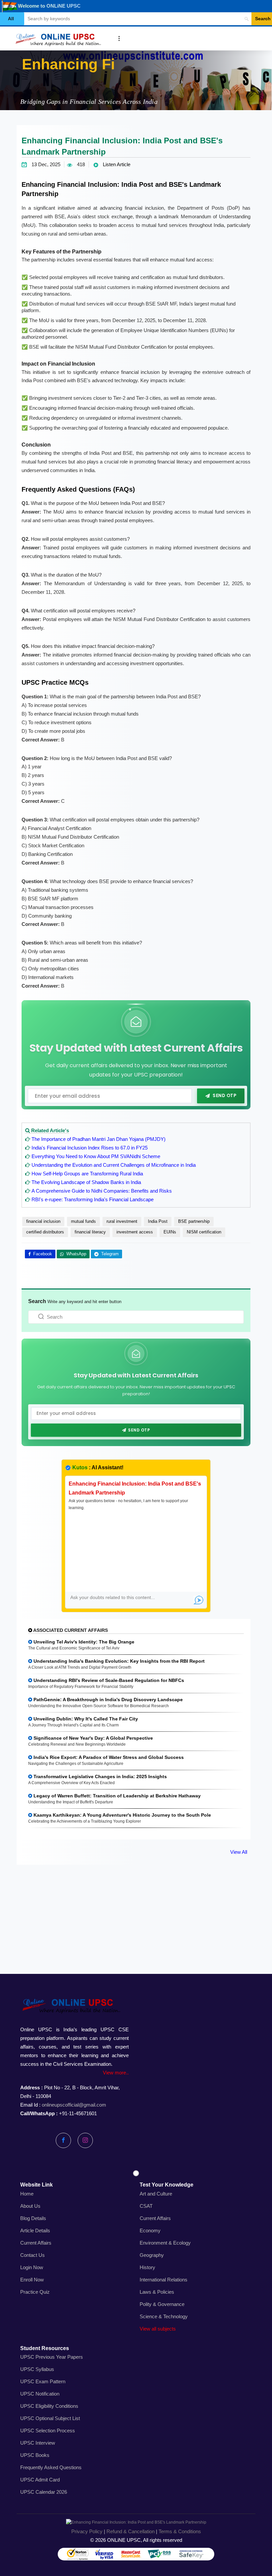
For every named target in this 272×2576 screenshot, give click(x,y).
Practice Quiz (35, 2292)
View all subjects (158, 2329)
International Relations (164, 2280)
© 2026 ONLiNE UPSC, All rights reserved (136, 2540)
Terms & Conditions (180, 2531)
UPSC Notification (40, 2394)
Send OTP (224, 1096)
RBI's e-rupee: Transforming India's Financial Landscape (93, 1199)
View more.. (116, 2073)
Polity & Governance (162, 2304)
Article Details (35, 2230)
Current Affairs (36, 2243)
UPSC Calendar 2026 (44, 2492)
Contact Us (33, 2255)
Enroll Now (32, 2280)
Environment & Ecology (165, 2243)
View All (239, 1852)
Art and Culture (156, 2194)
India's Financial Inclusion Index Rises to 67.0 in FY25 (90, 1148)
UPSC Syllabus (37, 2369)
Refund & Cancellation (131, 2531)
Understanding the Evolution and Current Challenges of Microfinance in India (114, 1165)
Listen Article (116, 164)
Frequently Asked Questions (51, 2467)
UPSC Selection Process (48, 2431)
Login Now (32, 2267)
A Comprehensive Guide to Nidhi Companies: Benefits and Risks (102, 1191)
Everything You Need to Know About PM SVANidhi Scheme (96, 1156)
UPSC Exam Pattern (43, 2381)
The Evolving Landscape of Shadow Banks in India (86, 1182)
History (147, 2267)
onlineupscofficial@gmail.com (74, 2105)
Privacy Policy (87, 2531)
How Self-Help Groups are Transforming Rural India (87, 1174)
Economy (150, 2230)
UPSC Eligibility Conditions (49, 2406)
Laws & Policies (157, 2292)
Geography (152, 2255)
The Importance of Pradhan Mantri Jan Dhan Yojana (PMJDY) (99, 1139)
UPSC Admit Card (40, 2480)
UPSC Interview (38, 2443)
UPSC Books (35, 2455)
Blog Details (33, 2218)
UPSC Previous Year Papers (52, 2357)
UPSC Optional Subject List (50, 2418)
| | (136, 2531)
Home (27, 2194)
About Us (30, 2206)
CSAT (146, 2206)
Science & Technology (164, 2316)
